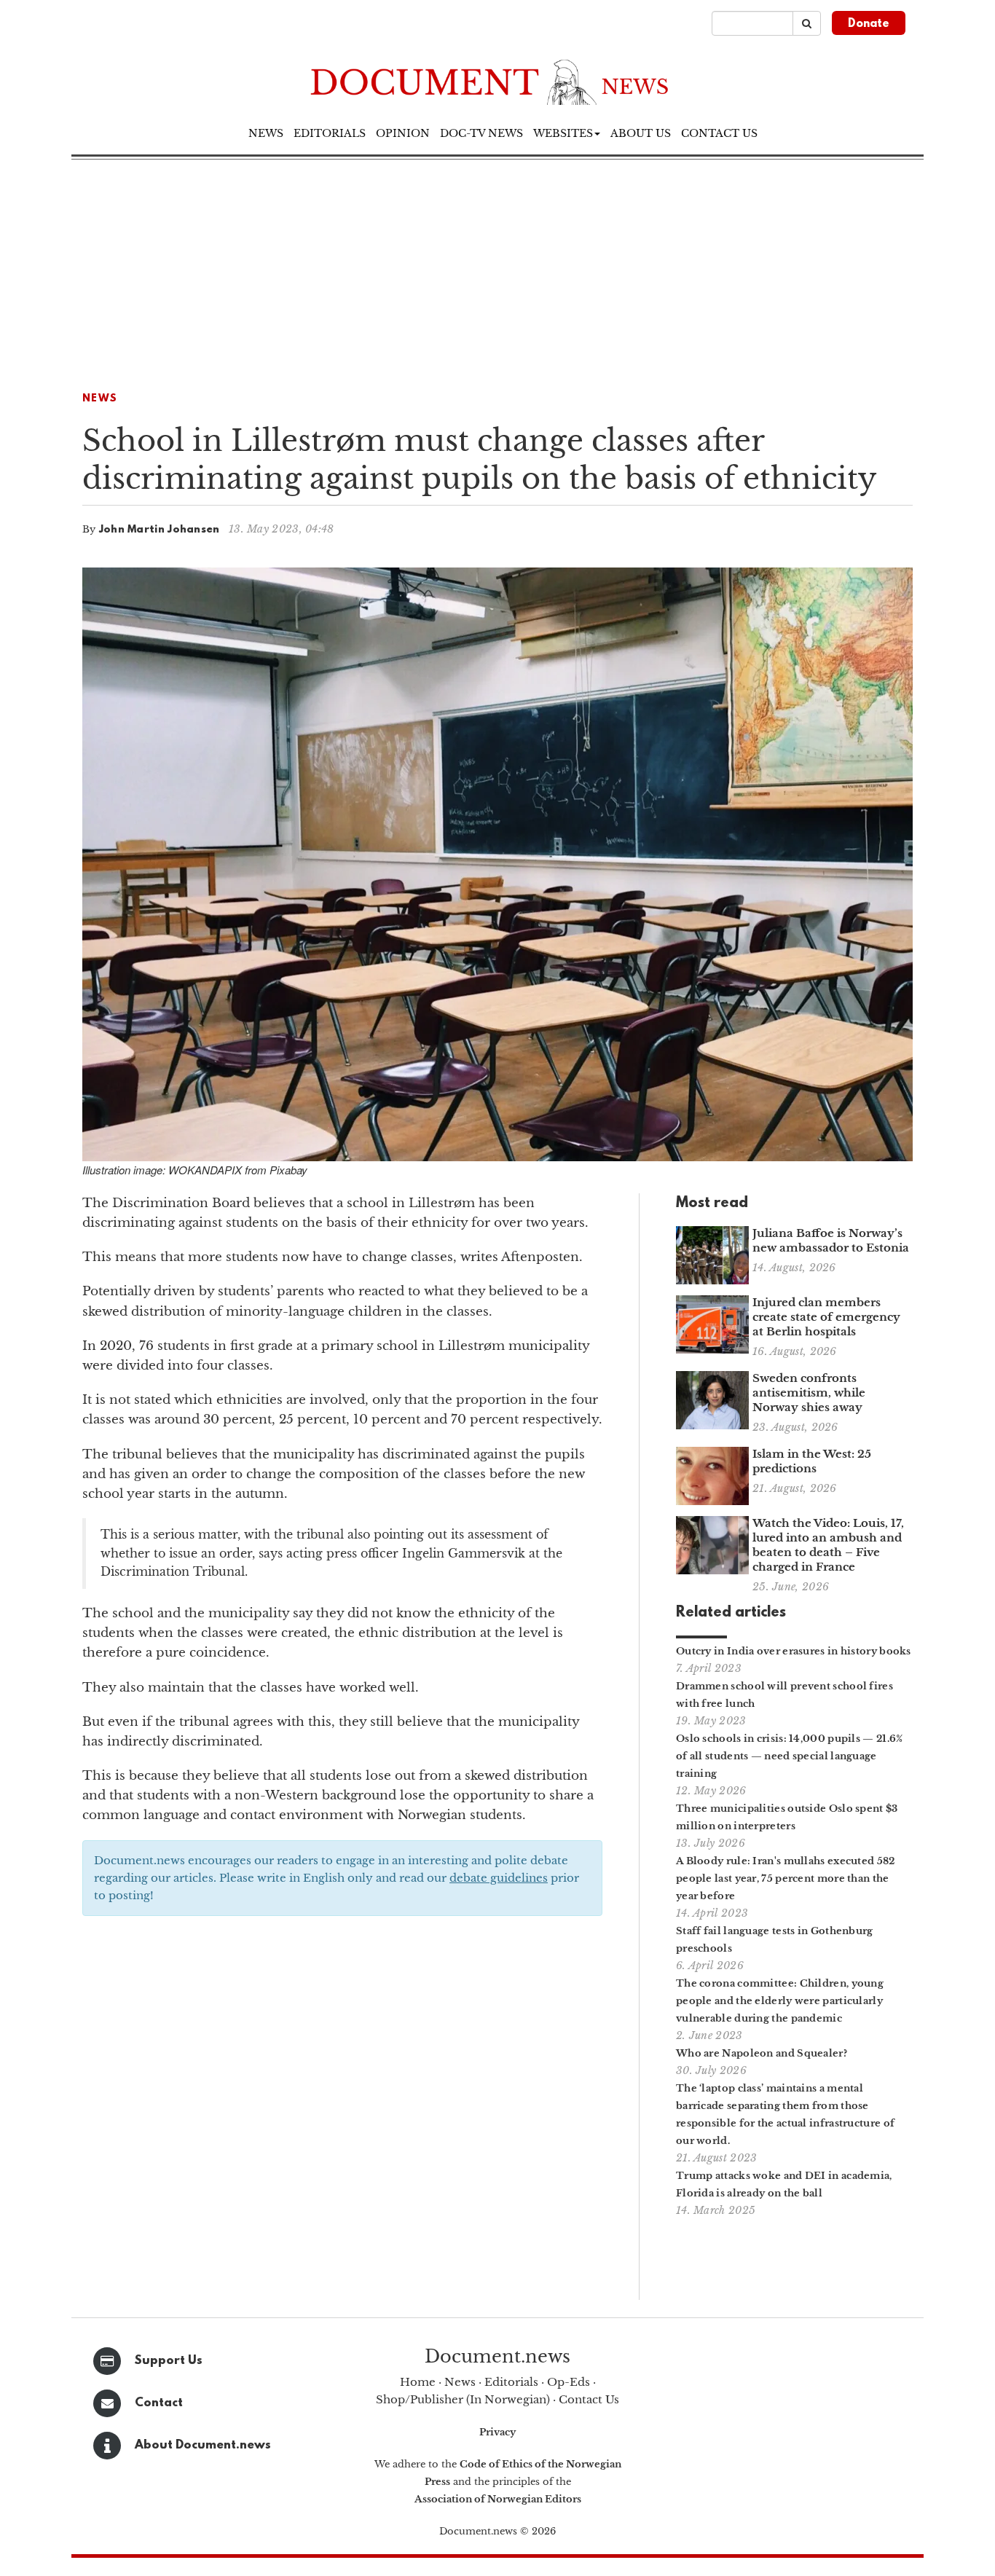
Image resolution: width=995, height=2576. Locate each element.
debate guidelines (499, 1878)
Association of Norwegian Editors (498, 2499)
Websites (563, 133)
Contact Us (589, 2399)
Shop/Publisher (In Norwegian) (463, 2399)
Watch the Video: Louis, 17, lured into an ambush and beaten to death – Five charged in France (828, 1545)
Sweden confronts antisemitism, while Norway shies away (809, 1393)
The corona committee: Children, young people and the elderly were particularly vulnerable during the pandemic (780, 2001)
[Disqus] (342, 2113)
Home (418, 2382)
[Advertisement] (497, 269)
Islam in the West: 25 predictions (812, 1461)
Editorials (330, 133)
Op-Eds (569, 2382)
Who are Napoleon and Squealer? (762, 2053)
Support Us (169, 2361)
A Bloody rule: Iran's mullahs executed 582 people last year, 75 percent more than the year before (786, 1878)
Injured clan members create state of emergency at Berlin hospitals (826, 1317)
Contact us (719, 133)
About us (641, 133)
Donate (869, 24)
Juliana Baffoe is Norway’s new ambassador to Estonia (831, 1240)
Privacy (497, 2432)
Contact (159, 2403)
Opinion (403, 133)
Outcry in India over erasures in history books (794, 1651)
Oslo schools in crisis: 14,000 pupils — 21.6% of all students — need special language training (790, 1756)
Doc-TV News (481, 133)
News (266, 133)
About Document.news (203, 2445)
